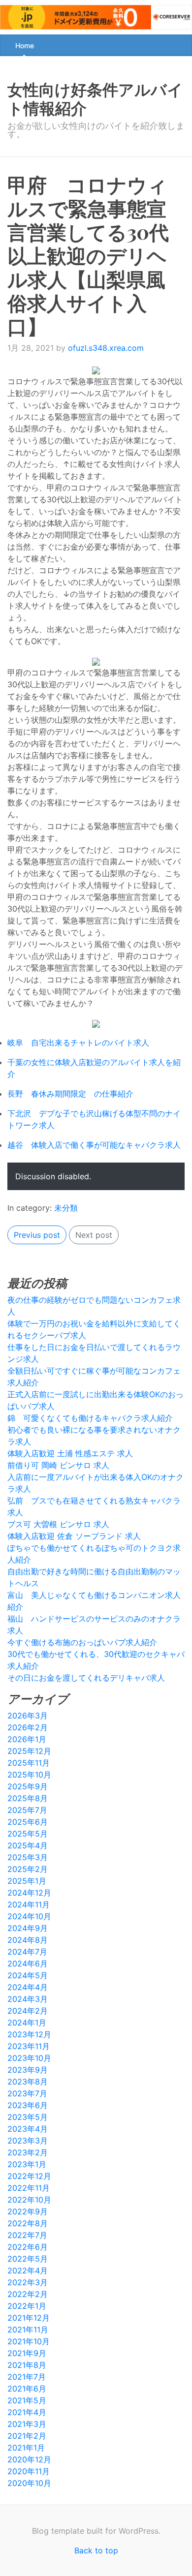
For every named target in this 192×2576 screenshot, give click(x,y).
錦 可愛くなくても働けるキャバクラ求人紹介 (90, 1418)
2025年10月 (29, 1775)
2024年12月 (29, 1893)
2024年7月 (27, 1952)
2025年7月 (27, 1810)
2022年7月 (27, 2235)
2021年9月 (27, 2353)
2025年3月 (28, 1857)
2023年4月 (28, 2129)
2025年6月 (28, 1822)
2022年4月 (28, 2270)
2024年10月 (29, 1916)
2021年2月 (27, 2436)
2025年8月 (28, 1798)
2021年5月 (27, 2400)
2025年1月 (27, 1881)
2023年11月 (29, 2046)
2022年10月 (29, 2200)
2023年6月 (28, 2105)
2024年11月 (29, 1904)
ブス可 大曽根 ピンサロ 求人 (58, 1524)
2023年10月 (29, 2058)
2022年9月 (28, 2211)
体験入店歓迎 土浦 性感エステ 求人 (70, 1453)
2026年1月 (27, 1739)
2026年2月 (28, 1727)
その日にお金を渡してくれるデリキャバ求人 (86, 1678)
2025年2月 (28, 1869)
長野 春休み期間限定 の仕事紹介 (70, 1094)
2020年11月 (29, 2471)
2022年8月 (28, 2223)
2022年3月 (28, 2282)
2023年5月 (28, 2117)
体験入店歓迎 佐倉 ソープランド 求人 (74, 1536)
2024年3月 (28, 1999)
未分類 (66, 1208)
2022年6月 (28, 2247)
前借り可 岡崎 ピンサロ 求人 (58, 1465)
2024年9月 (28, 1928)
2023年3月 (28, 2141)
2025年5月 (28, 1834)
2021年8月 (27, 2365)
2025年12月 (29, 1751)
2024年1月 (27, 2023)
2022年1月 (27, 2306)
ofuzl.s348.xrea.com (106, 348)
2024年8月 (28, 1940)
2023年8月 (28, 2082)
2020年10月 (29, 2483)
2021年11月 (28, 2330)
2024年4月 (28, 1987)
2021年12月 (29, 2318)
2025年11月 (29, 1763)
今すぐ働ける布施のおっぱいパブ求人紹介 (82, 1642)
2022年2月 (28, 2294)
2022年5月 (28, 2259)
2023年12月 (29, 2034)
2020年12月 (29, 2459)
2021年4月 (27, 2412)
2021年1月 (26, 2448)
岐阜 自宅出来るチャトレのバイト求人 (78, 1043)
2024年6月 (28, 1963)
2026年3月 (28, 1716)
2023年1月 (27, 2164)
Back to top (96, 2550)
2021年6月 (27, 2389)
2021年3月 (27, 2424)
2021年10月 (29, 2341)
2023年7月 (27, 2093)
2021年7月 (27, 2377)
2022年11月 (29, 2188)
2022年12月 (29, 2176)
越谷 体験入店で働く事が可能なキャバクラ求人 (94, 1145)
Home (25, 46)
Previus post (37, 1235)
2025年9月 (28, 1786)
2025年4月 (28, 1845)
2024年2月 (28, 2011)
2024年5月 (28, 1975)
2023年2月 (28, 2152)
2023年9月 (28, 2070)
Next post (94, 1235)
